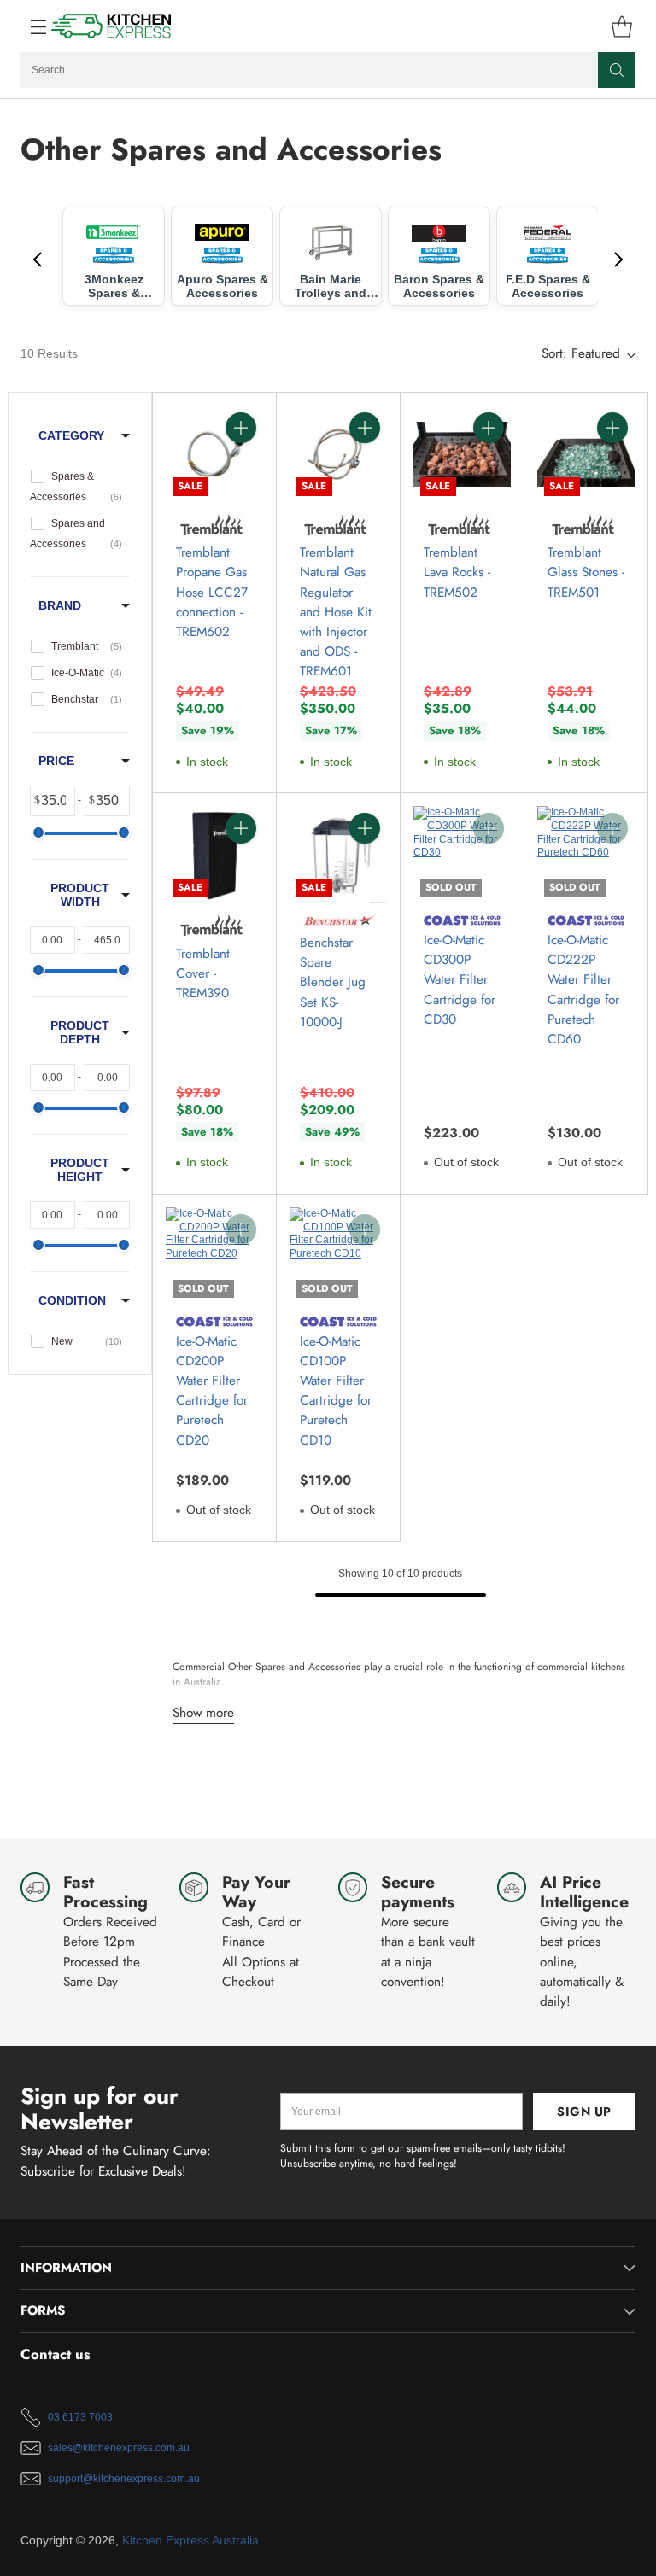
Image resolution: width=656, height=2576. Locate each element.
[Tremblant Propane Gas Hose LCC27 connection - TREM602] (214, 454)
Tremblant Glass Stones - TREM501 (586, 572)
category (71, 435)
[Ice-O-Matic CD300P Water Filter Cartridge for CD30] (462, 855)
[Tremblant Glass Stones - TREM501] (586, 454)
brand (60, 605)
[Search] (617, 70)
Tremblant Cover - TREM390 (203, 973)
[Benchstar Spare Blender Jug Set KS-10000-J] (338, 855)
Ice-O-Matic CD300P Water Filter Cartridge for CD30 (460, 980)
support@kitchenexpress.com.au (124, 2479)
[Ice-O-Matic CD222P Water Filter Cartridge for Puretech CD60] (586, 855)
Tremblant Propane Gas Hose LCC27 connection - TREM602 (212, 592)
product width (80, 895)
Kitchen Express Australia (190, 2541)
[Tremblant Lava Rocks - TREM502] (462, 454)
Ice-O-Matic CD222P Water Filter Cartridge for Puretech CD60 (583, 990)
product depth (80, 1032)
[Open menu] (29, 26)
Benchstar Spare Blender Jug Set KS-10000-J (333, 982)
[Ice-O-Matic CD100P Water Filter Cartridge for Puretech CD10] (338, 1256)
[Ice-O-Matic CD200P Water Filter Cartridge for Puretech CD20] (214, 1256)
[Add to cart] (241, 428)
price (56, 761)
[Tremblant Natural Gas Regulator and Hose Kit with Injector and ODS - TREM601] (338, 454)
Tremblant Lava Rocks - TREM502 (457, 572)
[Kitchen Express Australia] (112, 26)
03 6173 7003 (80, 2417)
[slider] (38, 832)
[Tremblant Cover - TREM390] (214, 855)
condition (72, 1300)
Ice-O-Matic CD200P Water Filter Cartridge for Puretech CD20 (212, 1391)
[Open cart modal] (621, 26)
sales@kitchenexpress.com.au (119, 2448)
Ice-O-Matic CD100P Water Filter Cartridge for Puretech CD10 (336, 1391)
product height (80, 1170)
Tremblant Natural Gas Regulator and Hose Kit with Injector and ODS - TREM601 (336, 612)
